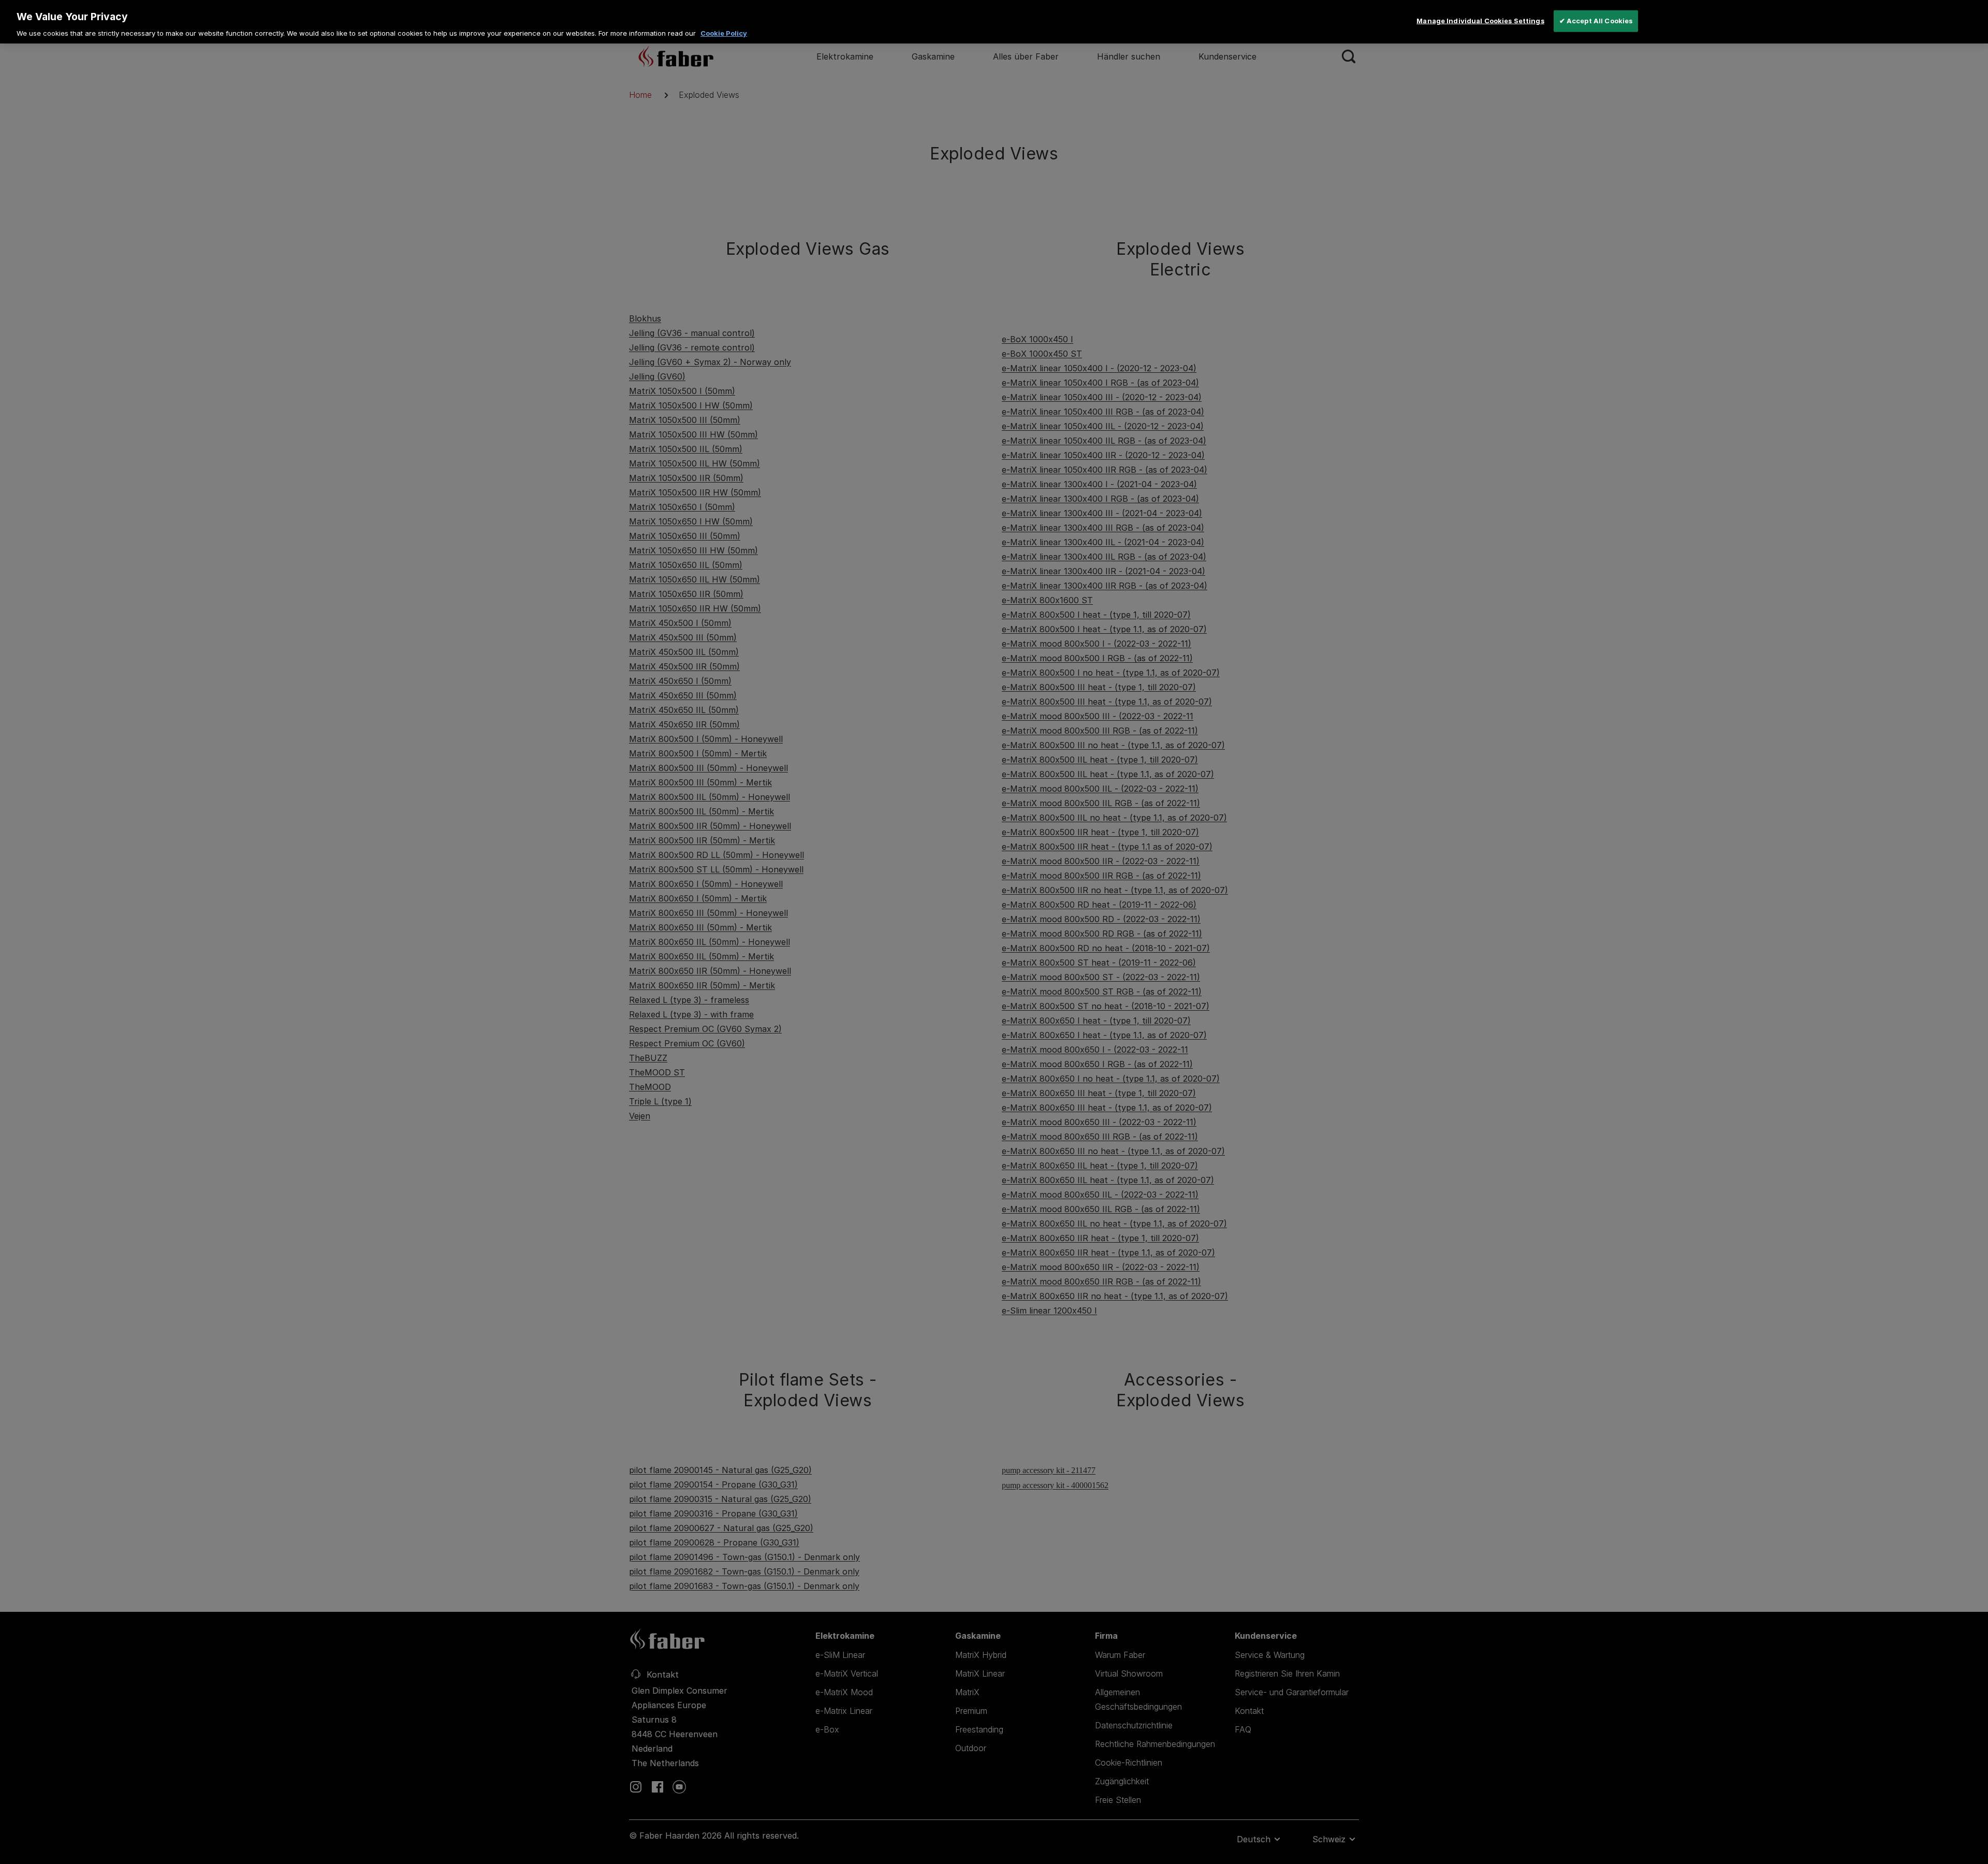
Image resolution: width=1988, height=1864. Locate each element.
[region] (994, 22)
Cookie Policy (724, 33)
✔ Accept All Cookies (1596, 21)
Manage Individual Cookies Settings (1480, 21)
